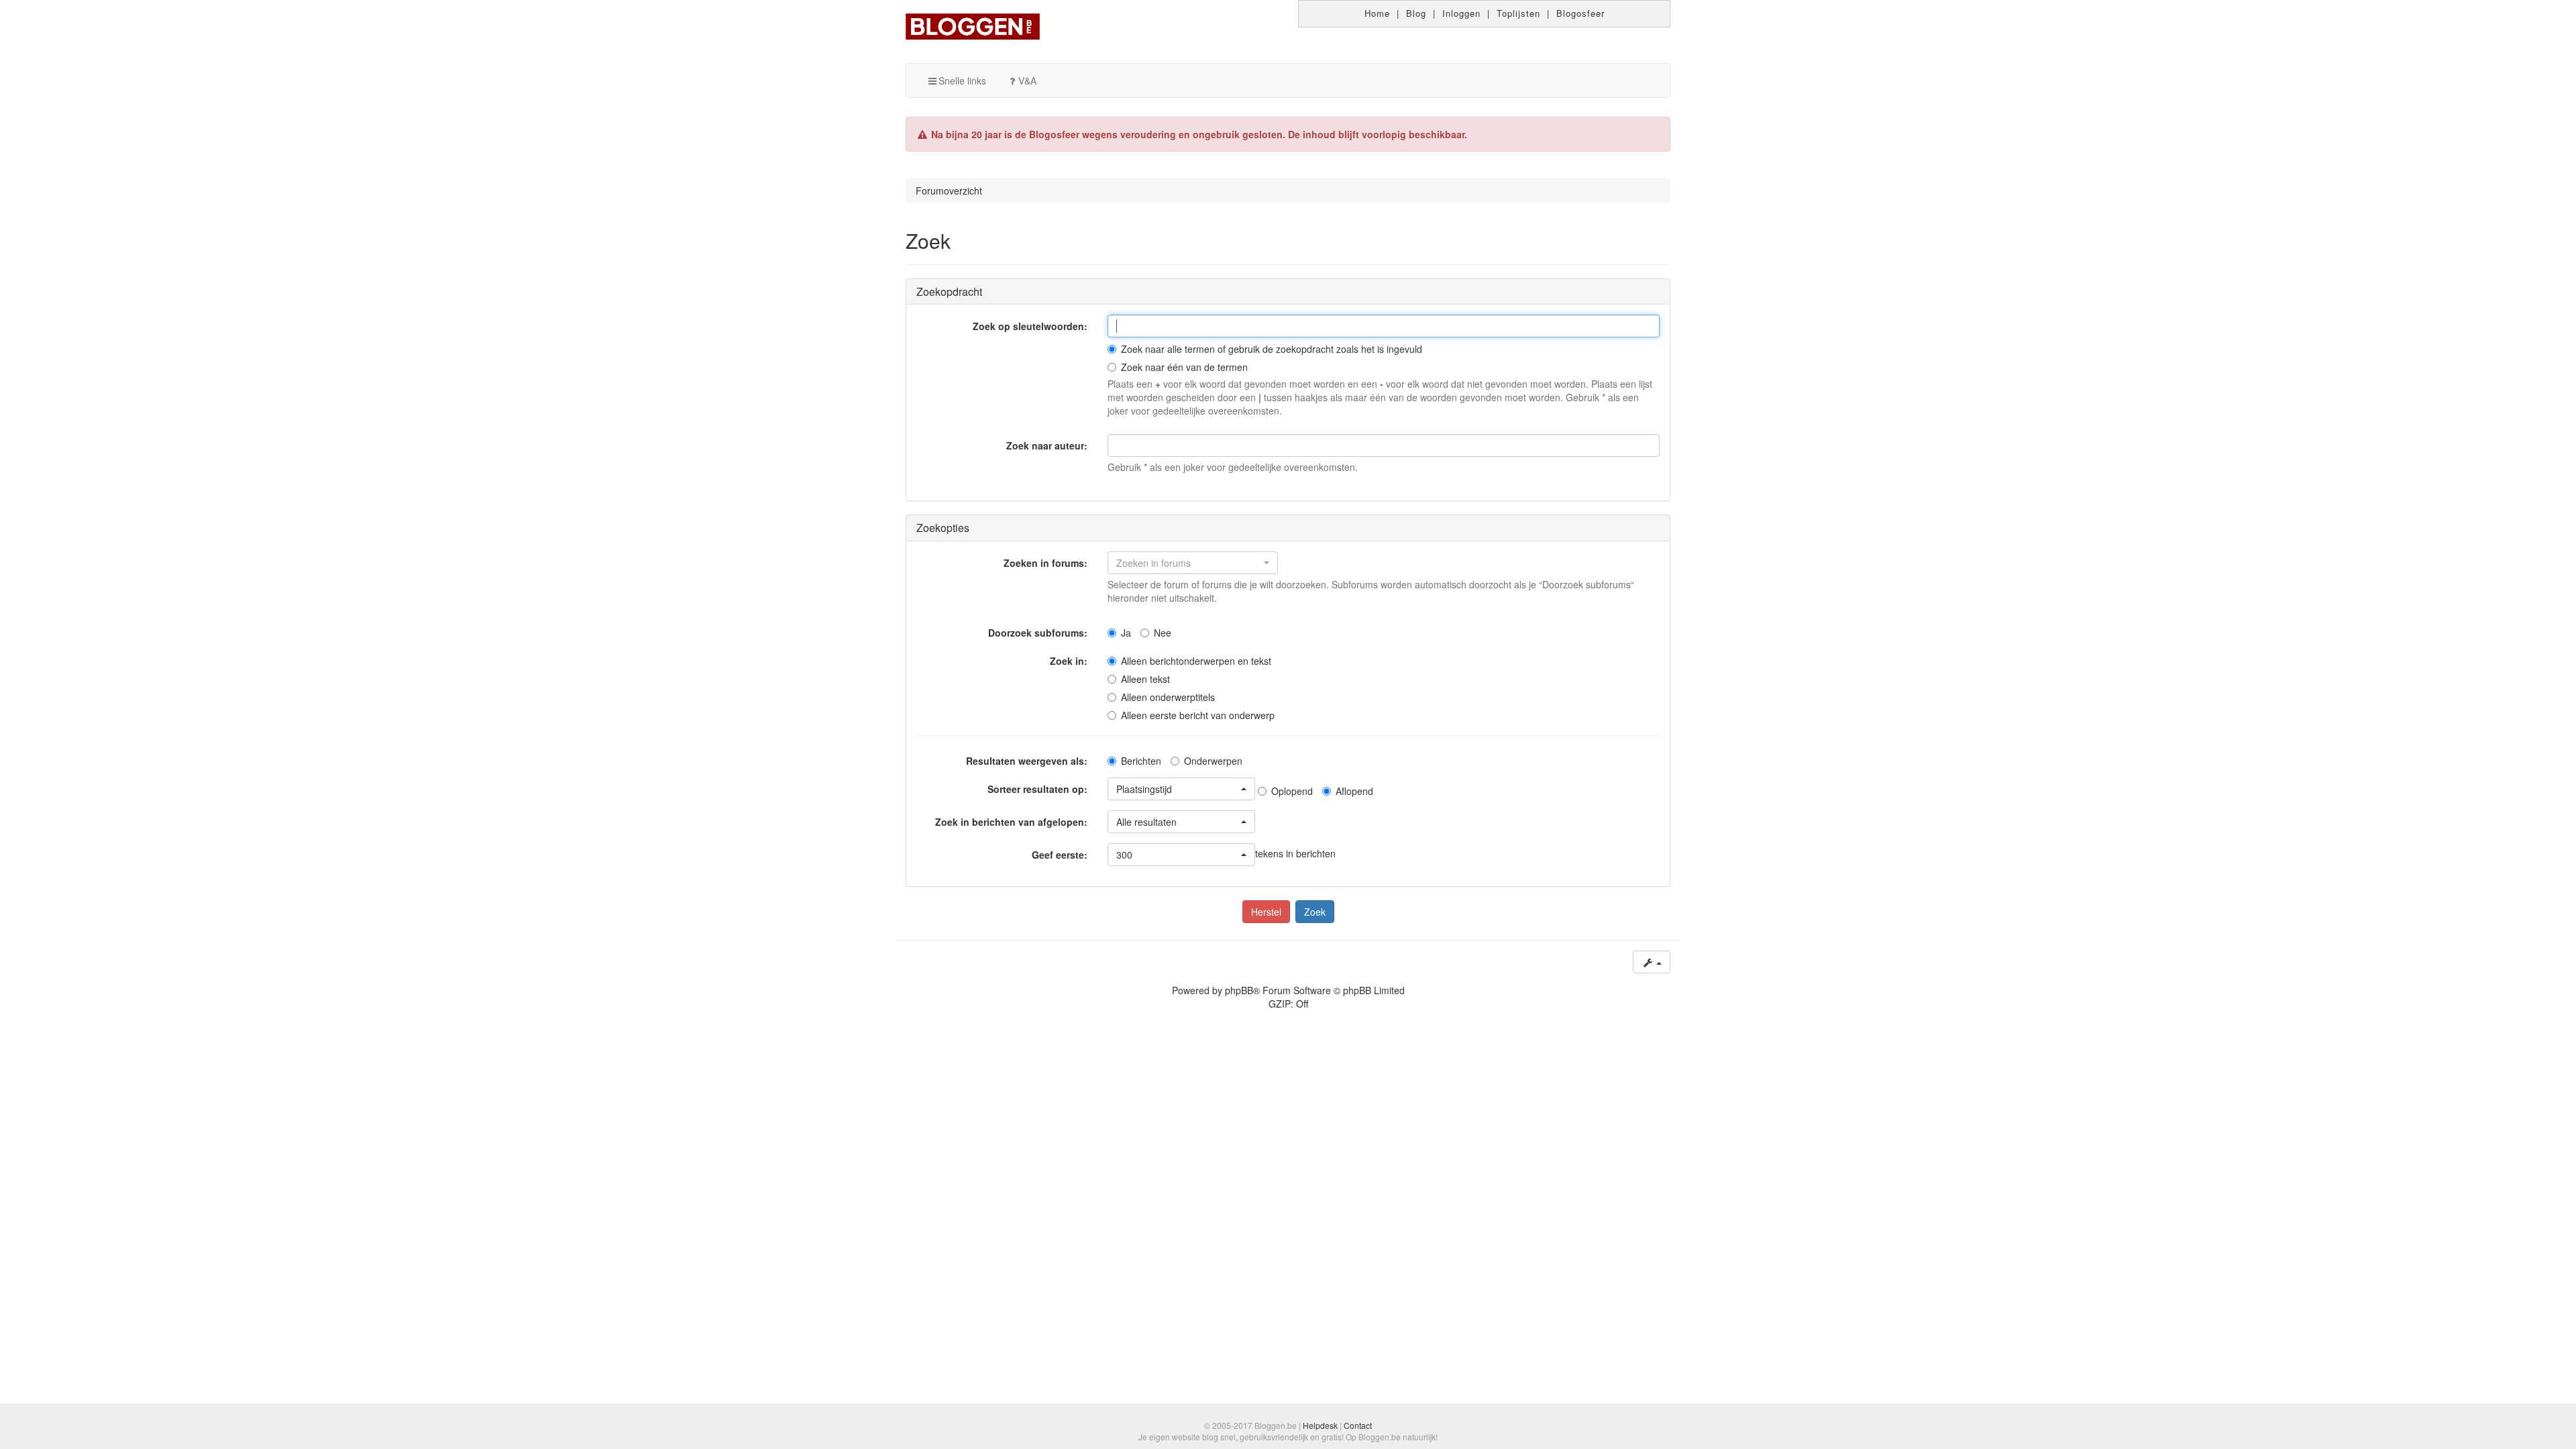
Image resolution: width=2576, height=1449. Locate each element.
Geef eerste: (1060, 855)
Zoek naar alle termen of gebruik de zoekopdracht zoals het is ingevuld (1272, 349)
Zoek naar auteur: (1047, 445)
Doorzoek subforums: (1038, 633)
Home (1377, 13)
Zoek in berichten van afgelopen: (1011, 822)
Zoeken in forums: (1045, 563)
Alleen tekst (1145, 679)
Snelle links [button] (962, 80)
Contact (1358, 1425)
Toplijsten (1518, 13)
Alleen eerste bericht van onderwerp (1198, 715)
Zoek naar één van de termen (1184, 367)
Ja (1126, 633)
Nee (1163, 633)
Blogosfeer (1580, 13)
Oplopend (1292, 791)
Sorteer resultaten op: (1037, 789)
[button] (1193, 563)
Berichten (1141, 761)
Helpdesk (1320, 1425)
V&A (1027, 80)
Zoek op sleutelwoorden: (1030, 326)
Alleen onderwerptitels (1168, 697)
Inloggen (1461, 13)
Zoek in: (1069, 661)
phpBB (1239, 990)
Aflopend (1354, 791)
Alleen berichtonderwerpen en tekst (1196, 661)
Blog (1416, 13)
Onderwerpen (1213, 761)
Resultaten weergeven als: (1027, 761)
